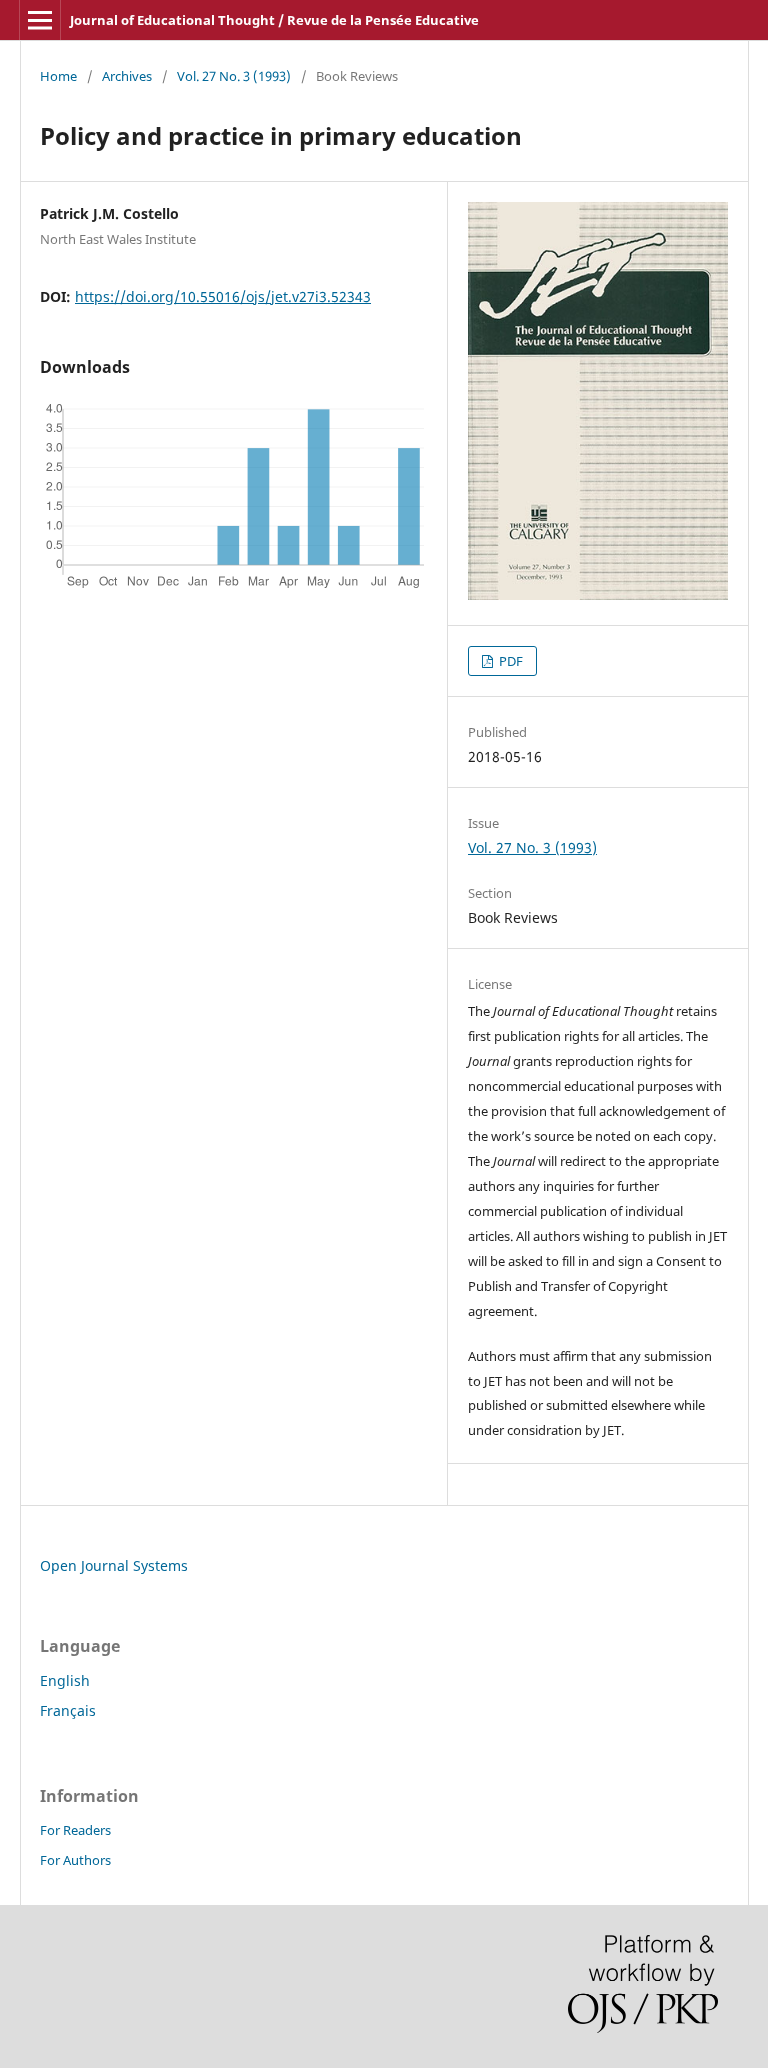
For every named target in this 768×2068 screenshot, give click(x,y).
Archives (127, 76)
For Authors (75, 1860)
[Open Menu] (40, 20)
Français (68, 1710)
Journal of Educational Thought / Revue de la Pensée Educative (274, 20)
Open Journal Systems (114, 1565)
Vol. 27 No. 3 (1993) (234, 76)
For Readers (75, 1830)
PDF (509, 661)
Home (58, 76)
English (65, 1680)
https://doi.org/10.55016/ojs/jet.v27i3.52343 (223, 296)
